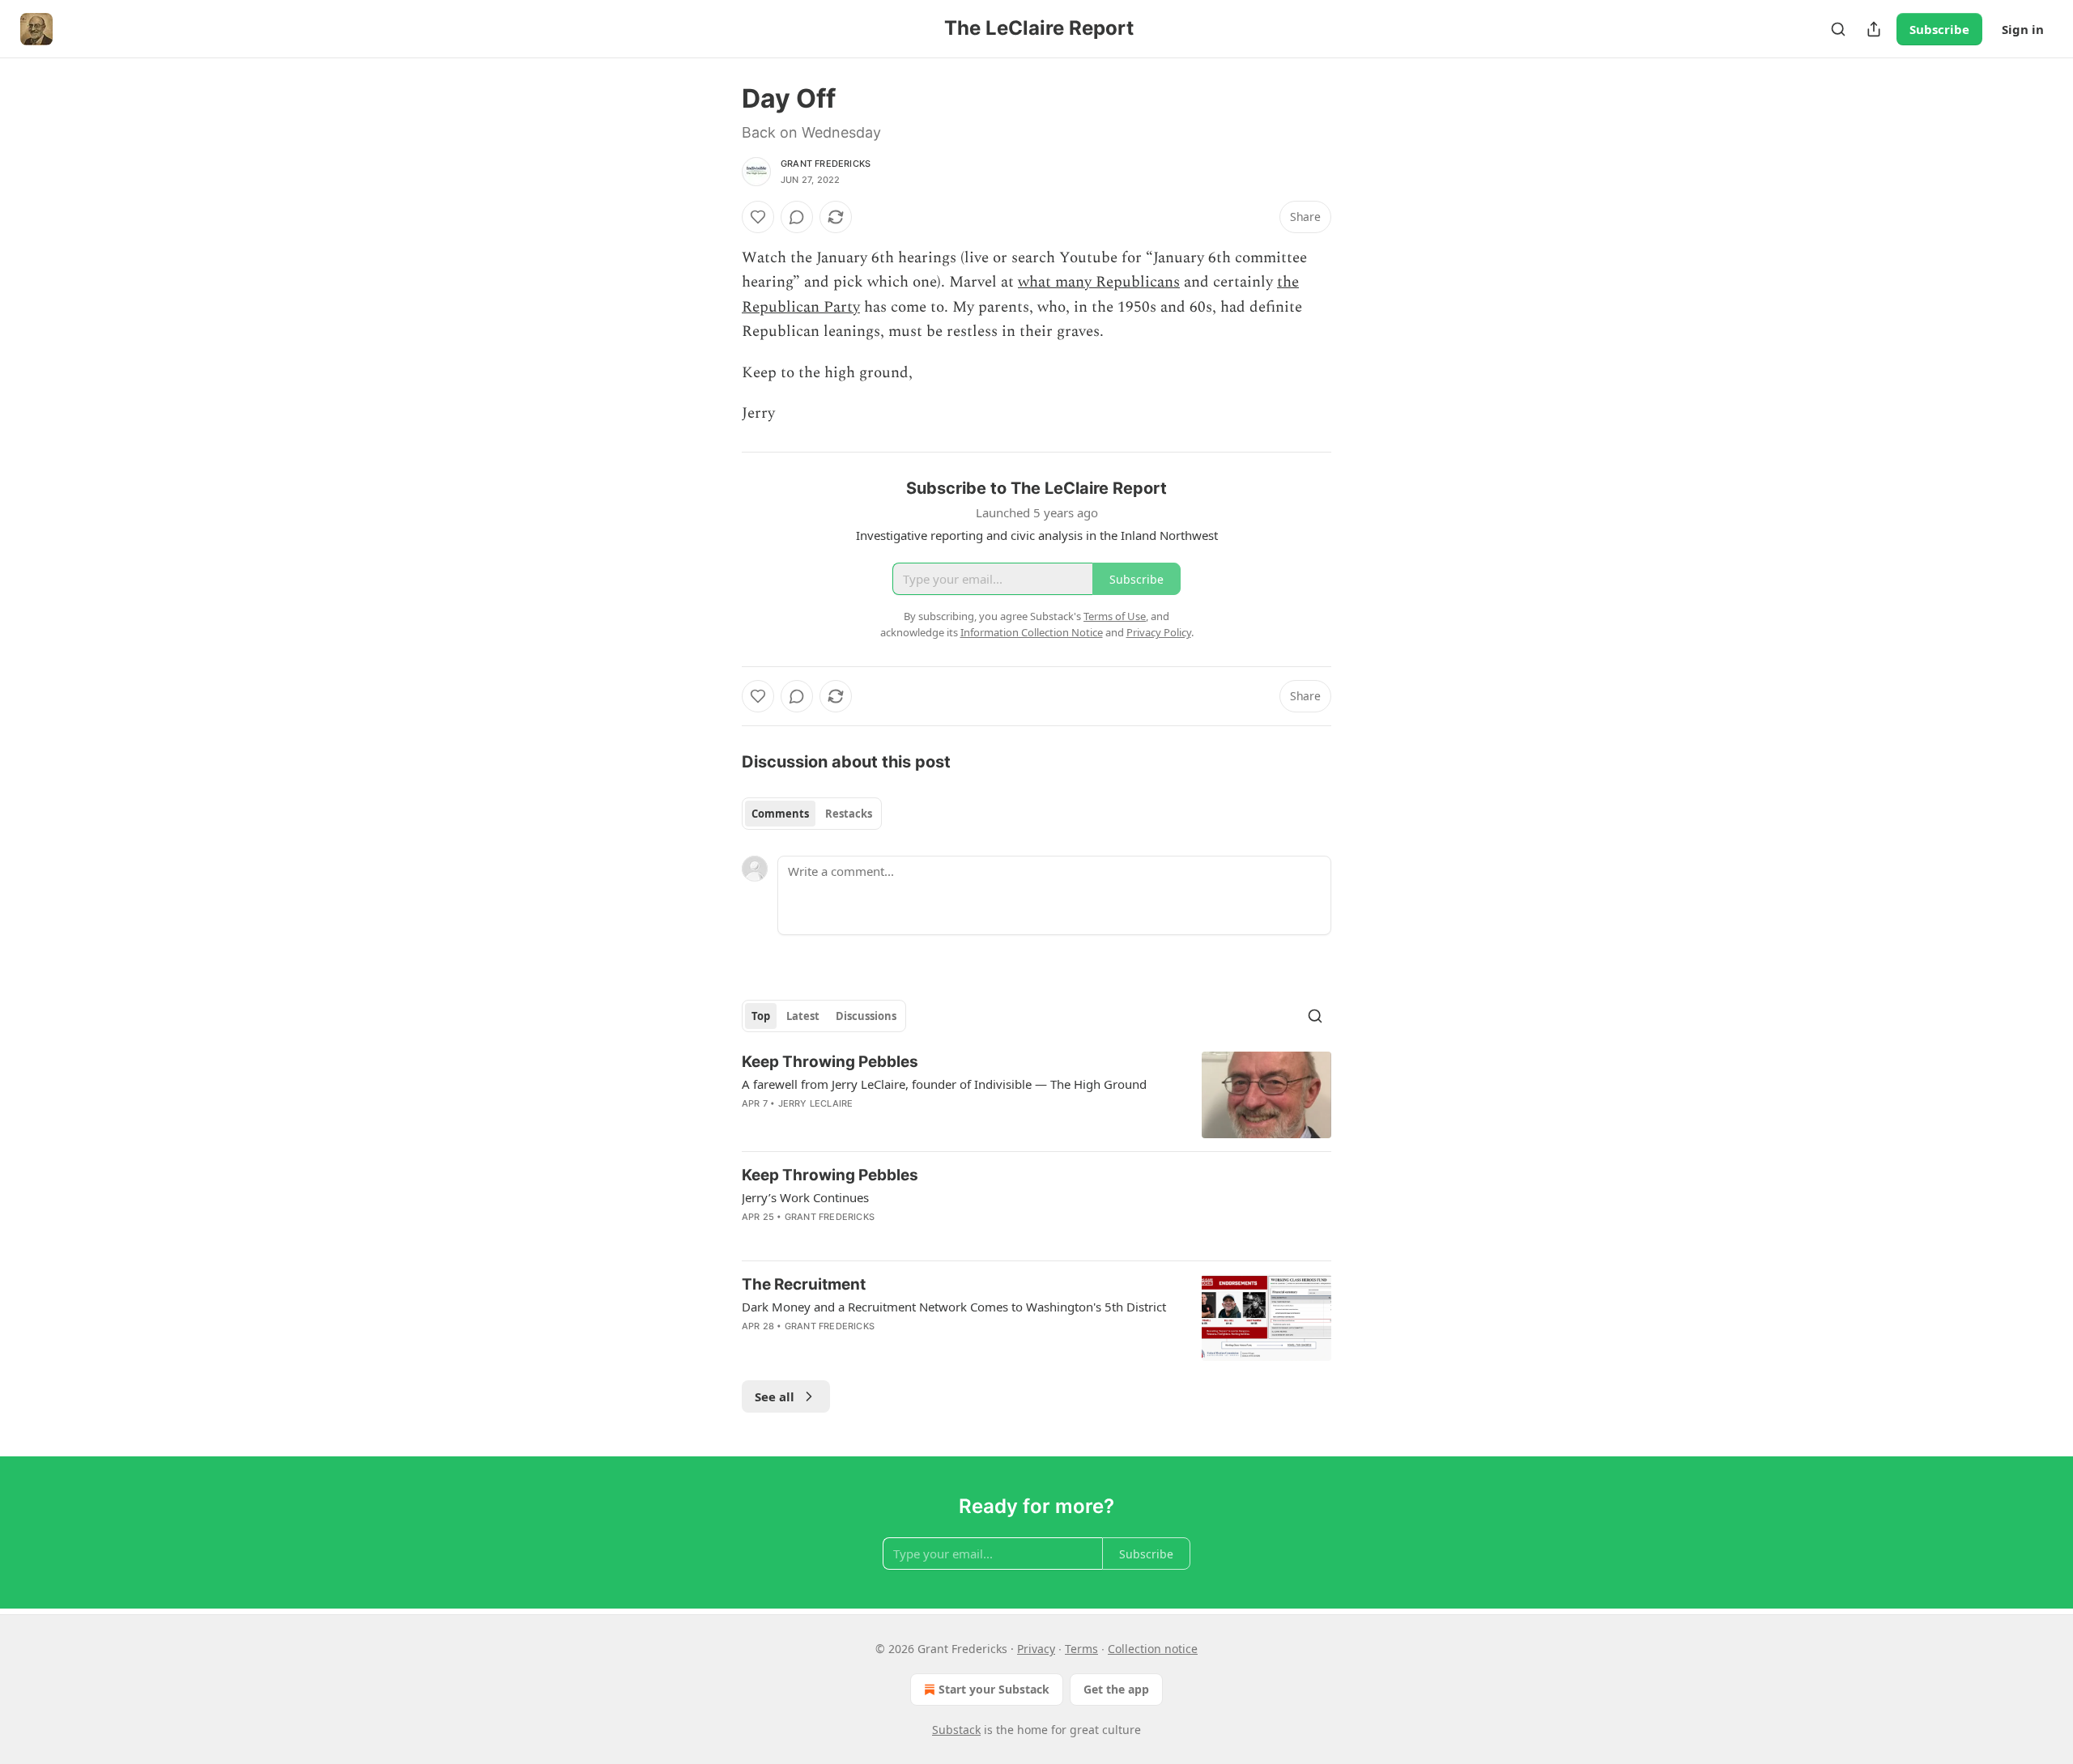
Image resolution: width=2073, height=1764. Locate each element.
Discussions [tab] (866, 1016)
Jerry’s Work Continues (805, 1197)
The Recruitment (804, 1284)
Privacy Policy (1159, 632)
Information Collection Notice (1032, 632)
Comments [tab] (780, 814)
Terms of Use (1115, 616)
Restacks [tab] (849, 814)
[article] (1036, 1095)
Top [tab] (761, 1016)
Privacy (1036, 1649)
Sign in (2023, 29)
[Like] (758, 217)
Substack (956, 1730)
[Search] (1838, 29)
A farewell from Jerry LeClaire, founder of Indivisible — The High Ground (944, 1084)
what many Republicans (1099, 282)
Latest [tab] (803, 1016)
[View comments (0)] (797, 217)
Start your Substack (994, 1689)
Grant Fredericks (826, 164)
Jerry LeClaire (816, 1103)
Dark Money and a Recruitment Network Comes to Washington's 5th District (954, 1307)
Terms (1081, 1649)
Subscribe (1939, 29)
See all (775, 1396)
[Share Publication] (1874, 29)
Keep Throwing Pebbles (830, 1062)
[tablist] (812, 814)
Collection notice (1153, 1649)
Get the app (1116, 1689)
